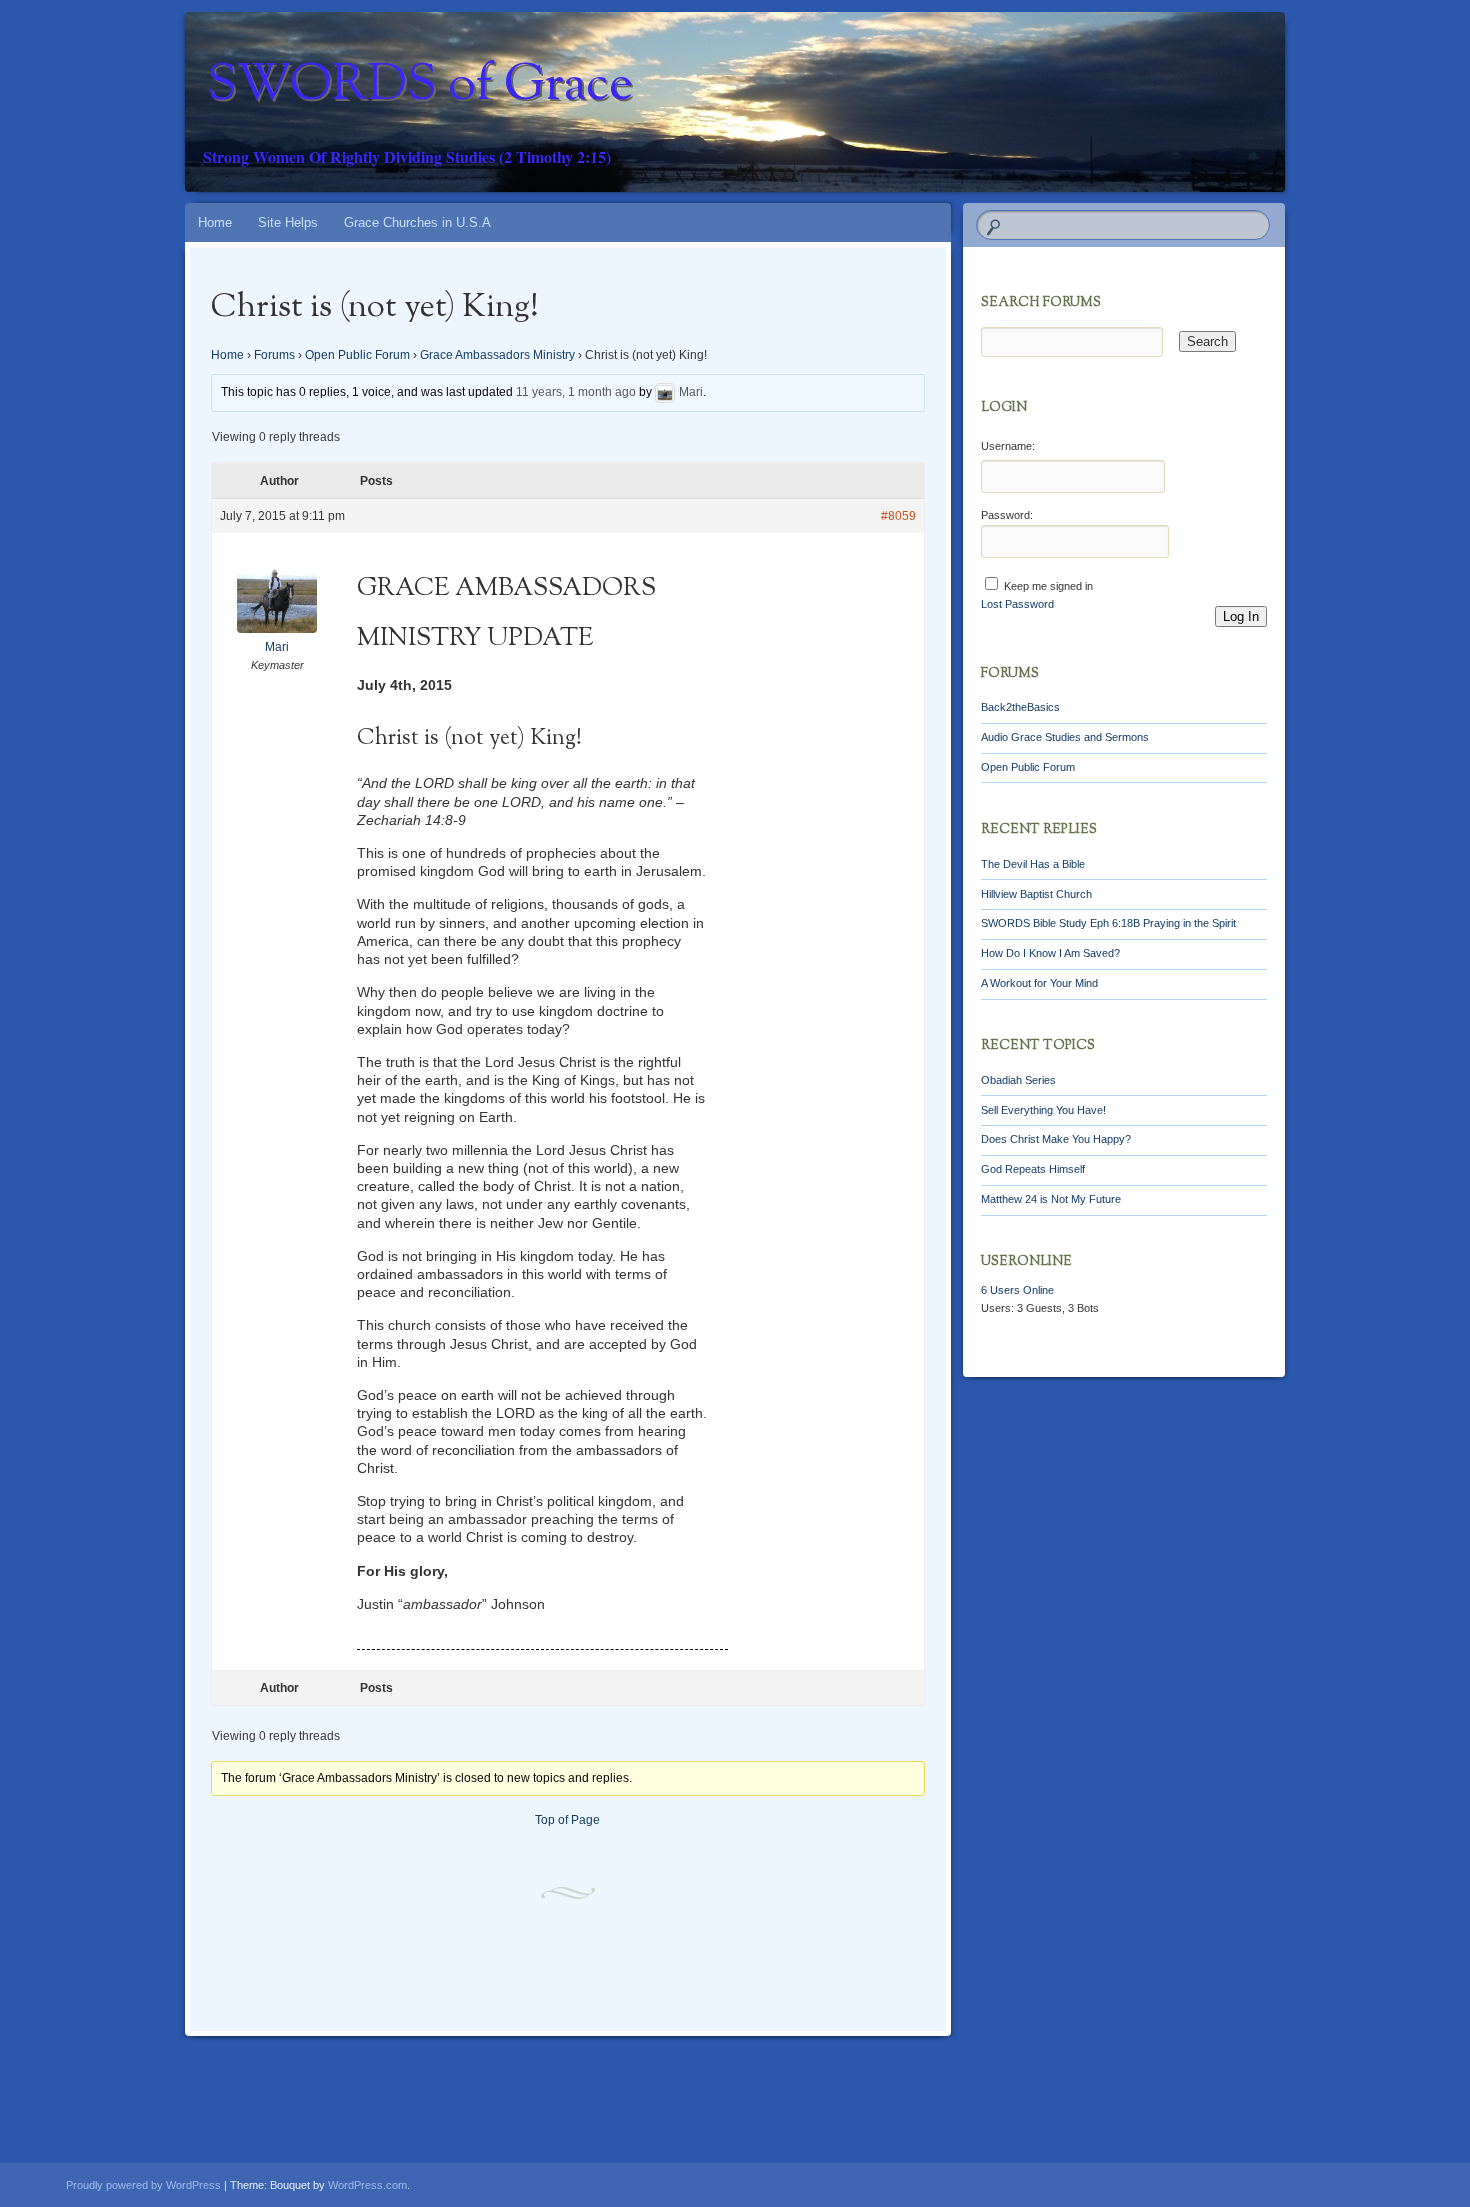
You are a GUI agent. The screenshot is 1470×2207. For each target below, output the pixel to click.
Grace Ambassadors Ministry (497, 355)
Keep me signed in (1048, 586)
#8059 (898, 516)
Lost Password (1017, 604)
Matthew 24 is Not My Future (1051, 1199)
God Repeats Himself (1033, 1169)
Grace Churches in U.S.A (417, 222)
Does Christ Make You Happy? (1056, 1139)
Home (215, 222)
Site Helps (288, 222)
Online (1017, 1290)
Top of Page (567, 1820)
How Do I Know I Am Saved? (1050, 953)
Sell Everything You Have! (1043, 1110)
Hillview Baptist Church (1036, 894)
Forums (274, 355)
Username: (1008, 446)
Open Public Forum (357, 355)
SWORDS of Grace (420, 87)
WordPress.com (367, 2185)
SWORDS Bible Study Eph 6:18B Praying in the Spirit (1108, 923)
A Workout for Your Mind (1039, 983)
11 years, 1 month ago (576, 393)
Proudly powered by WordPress (143, 2185)
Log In (1241, 616)
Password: (1007, 515)
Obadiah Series (1018, 1080)
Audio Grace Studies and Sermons (1065, 737)
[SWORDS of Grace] (773, 102)
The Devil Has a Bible (1033, 864)
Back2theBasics (1020, 707)
